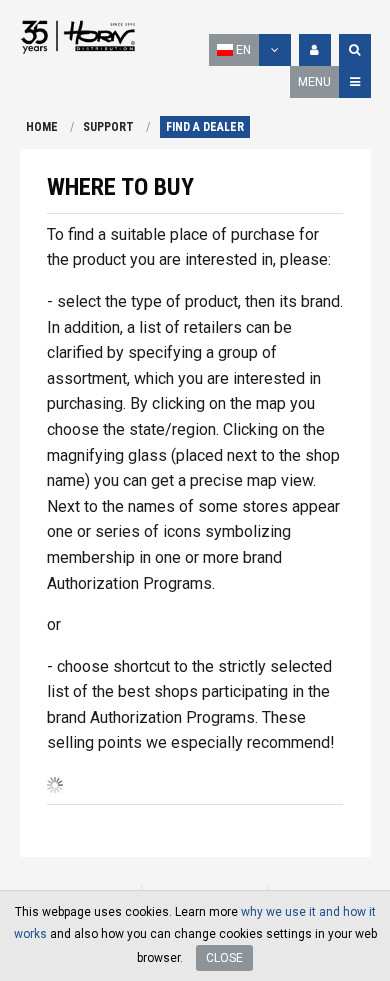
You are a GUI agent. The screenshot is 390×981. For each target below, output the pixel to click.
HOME (42, 127)
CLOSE (224, 958)
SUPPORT (108, 127)
